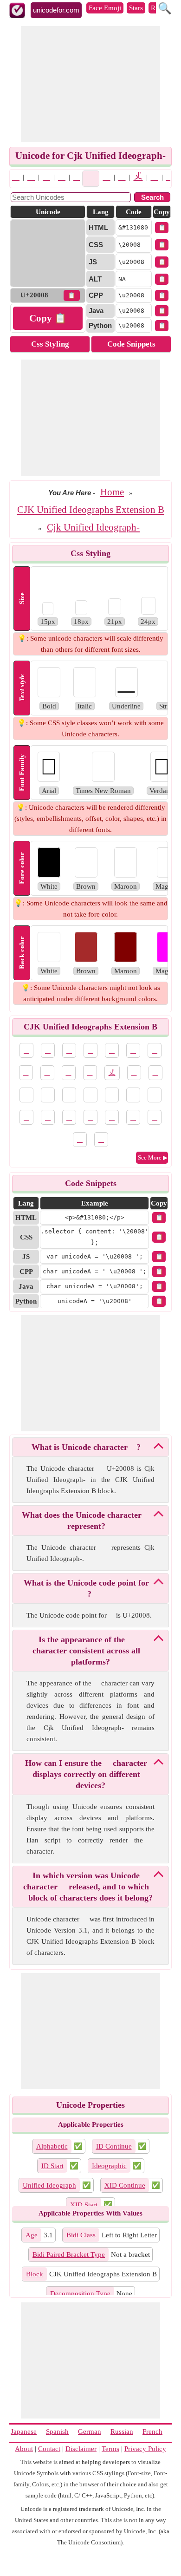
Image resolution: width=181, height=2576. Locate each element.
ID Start (52, 2166)
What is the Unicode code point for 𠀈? (86, 1588)
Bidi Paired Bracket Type (69, 2255)
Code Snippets (131, 344)
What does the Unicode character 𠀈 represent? (86, 1521)
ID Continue (114, 2146)
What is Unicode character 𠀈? (86, 1447)
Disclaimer (81, 2449)
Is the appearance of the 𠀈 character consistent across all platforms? (86, 1651)
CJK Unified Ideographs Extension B (91, 510)
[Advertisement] (90, 84)
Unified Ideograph (49, 2185)
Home (112, 492)
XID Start (84, 2205)
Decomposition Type (80, 2294)
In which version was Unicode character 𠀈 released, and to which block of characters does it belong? (88, 1887)
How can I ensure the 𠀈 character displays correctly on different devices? (86, 1774)
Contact (49, 2449)
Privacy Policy (145, 2449)
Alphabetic (52, 2146)
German (90, 2432)
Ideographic (109, 2166)
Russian (122, 2432)
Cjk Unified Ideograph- (93, 527)
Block (35, 2274)
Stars (136, 8)
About (24, 2449)
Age (32, 2235)
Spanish (57, 2432)
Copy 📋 (48, 318)
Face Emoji (105, 8)
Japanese (24, 2432)
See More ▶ (153, 1157)
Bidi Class (81, 2235)
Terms (110, 2449)
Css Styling (50, 344)
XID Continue (125, 2185)
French (152, 2432)
